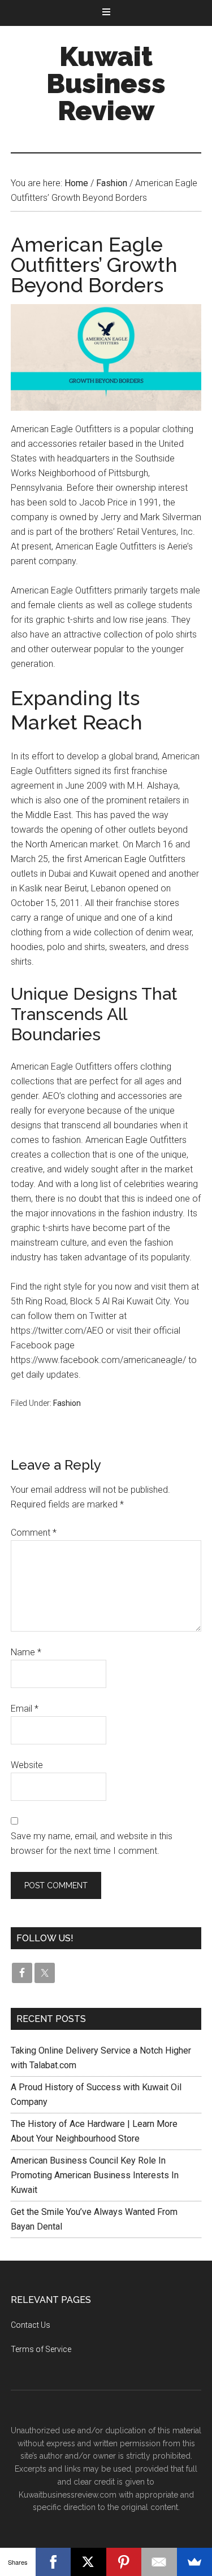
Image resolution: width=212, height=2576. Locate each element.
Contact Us (31, 2325)
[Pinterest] (124, 2562)
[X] (88, 2562)
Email (25, 1709)
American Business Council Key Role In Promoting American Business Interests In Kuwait (95, 2175)
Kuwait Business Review (106, 83)
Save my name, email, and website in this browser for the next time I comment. (92, 1843)
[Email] (159, 2562)
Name (26, 1652)
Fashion (67, 1403)
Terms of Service (41, 2349)
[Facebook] (53, 2562)
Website (27, 1765)
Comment (34, 1533)
